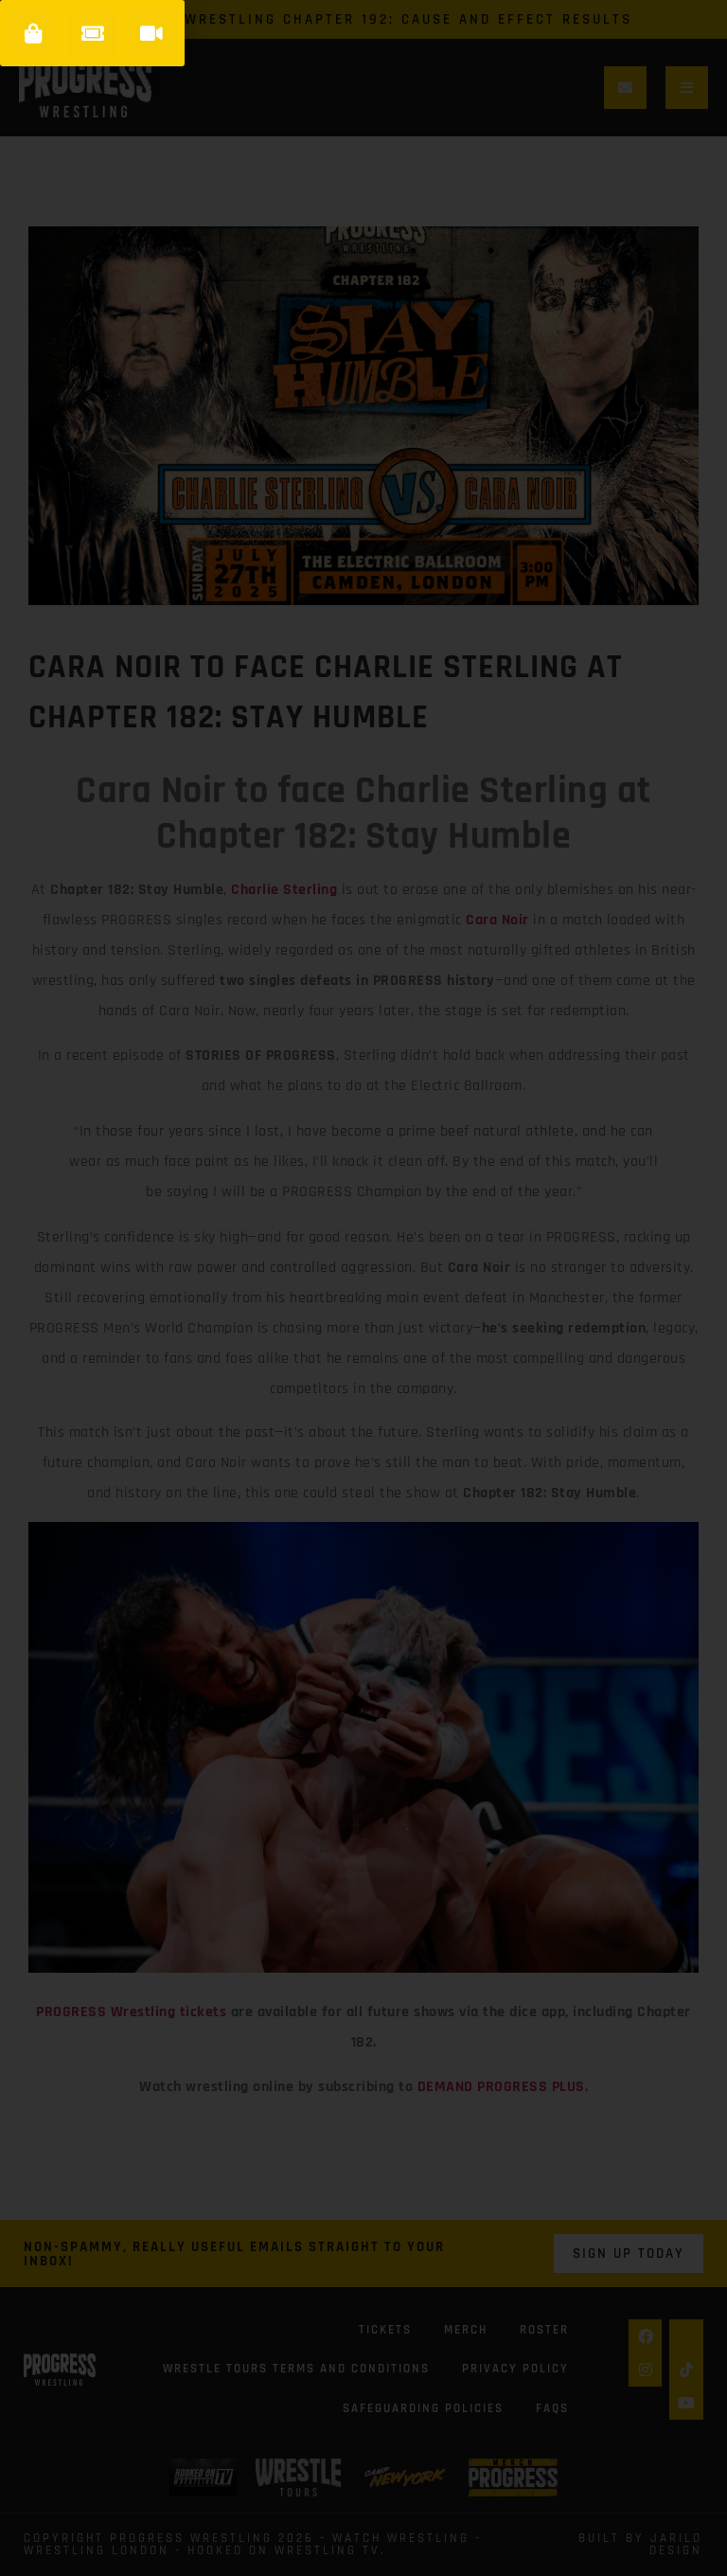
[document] (363, 1288)
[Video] (151, 33)
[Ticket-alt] (92, 33)
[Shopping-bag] (33, 33)
